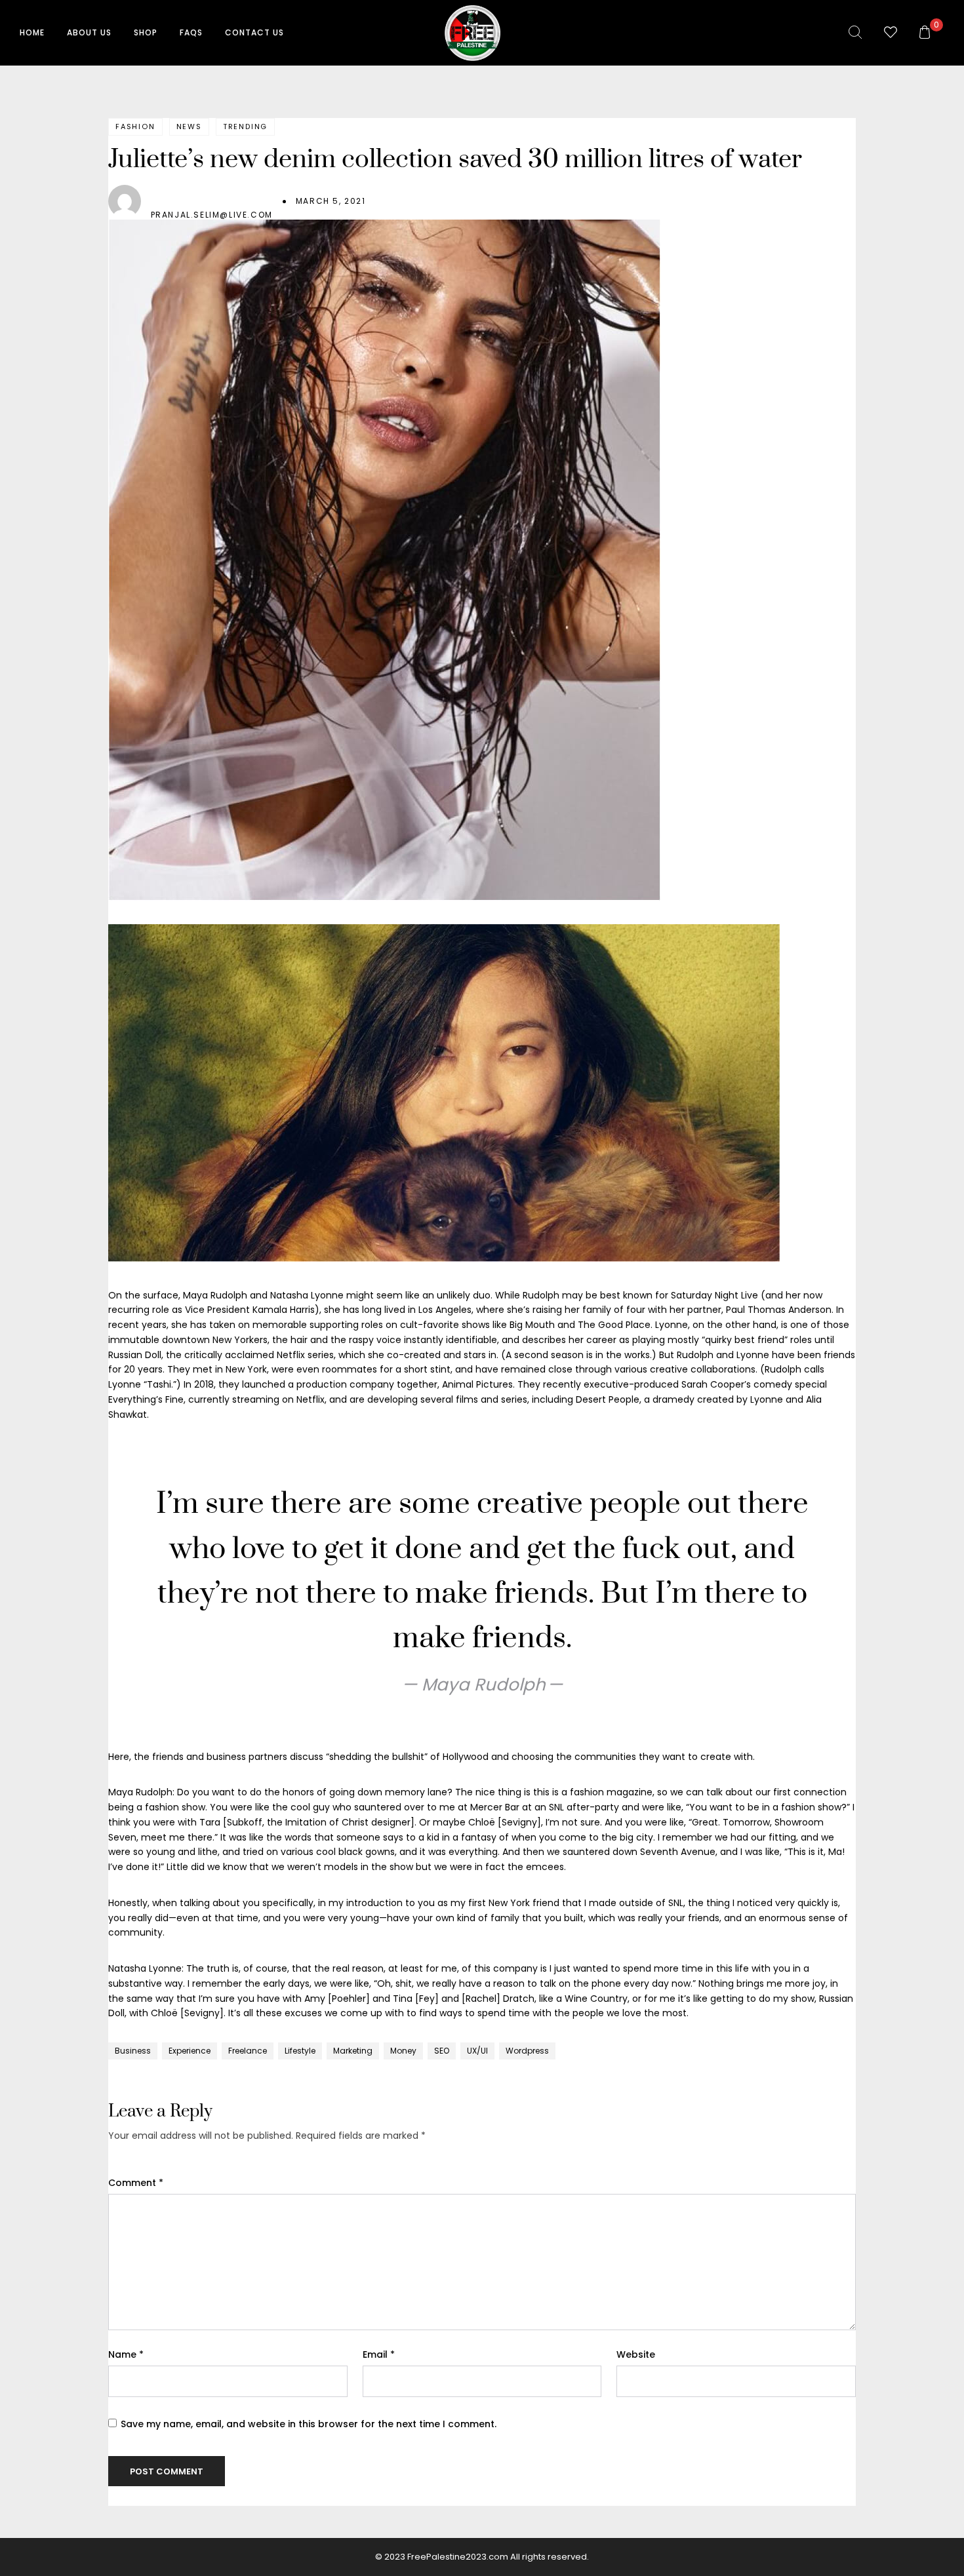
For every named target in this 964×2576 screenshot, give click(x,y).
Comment (136, 2183)
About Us (89, 32)
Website (636, 2354)
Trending (245, 127)
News (189, 127)
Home (32, 32)
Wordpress (527, 2051)
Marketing (353, 2051)
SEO (442, 2051)
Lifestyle (300, 2051)
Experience (190, 2051)
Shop (146, 32)
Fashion (135, 127)
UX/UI (477, 2051)
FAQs (191, 32)
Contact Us (254, 32)
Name (126, 2354)
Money (403, 2051)
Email (379, 2354)
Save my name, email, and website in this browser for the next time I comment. (309, 2424)
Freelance (248, 2051)
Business (133, 2051)
